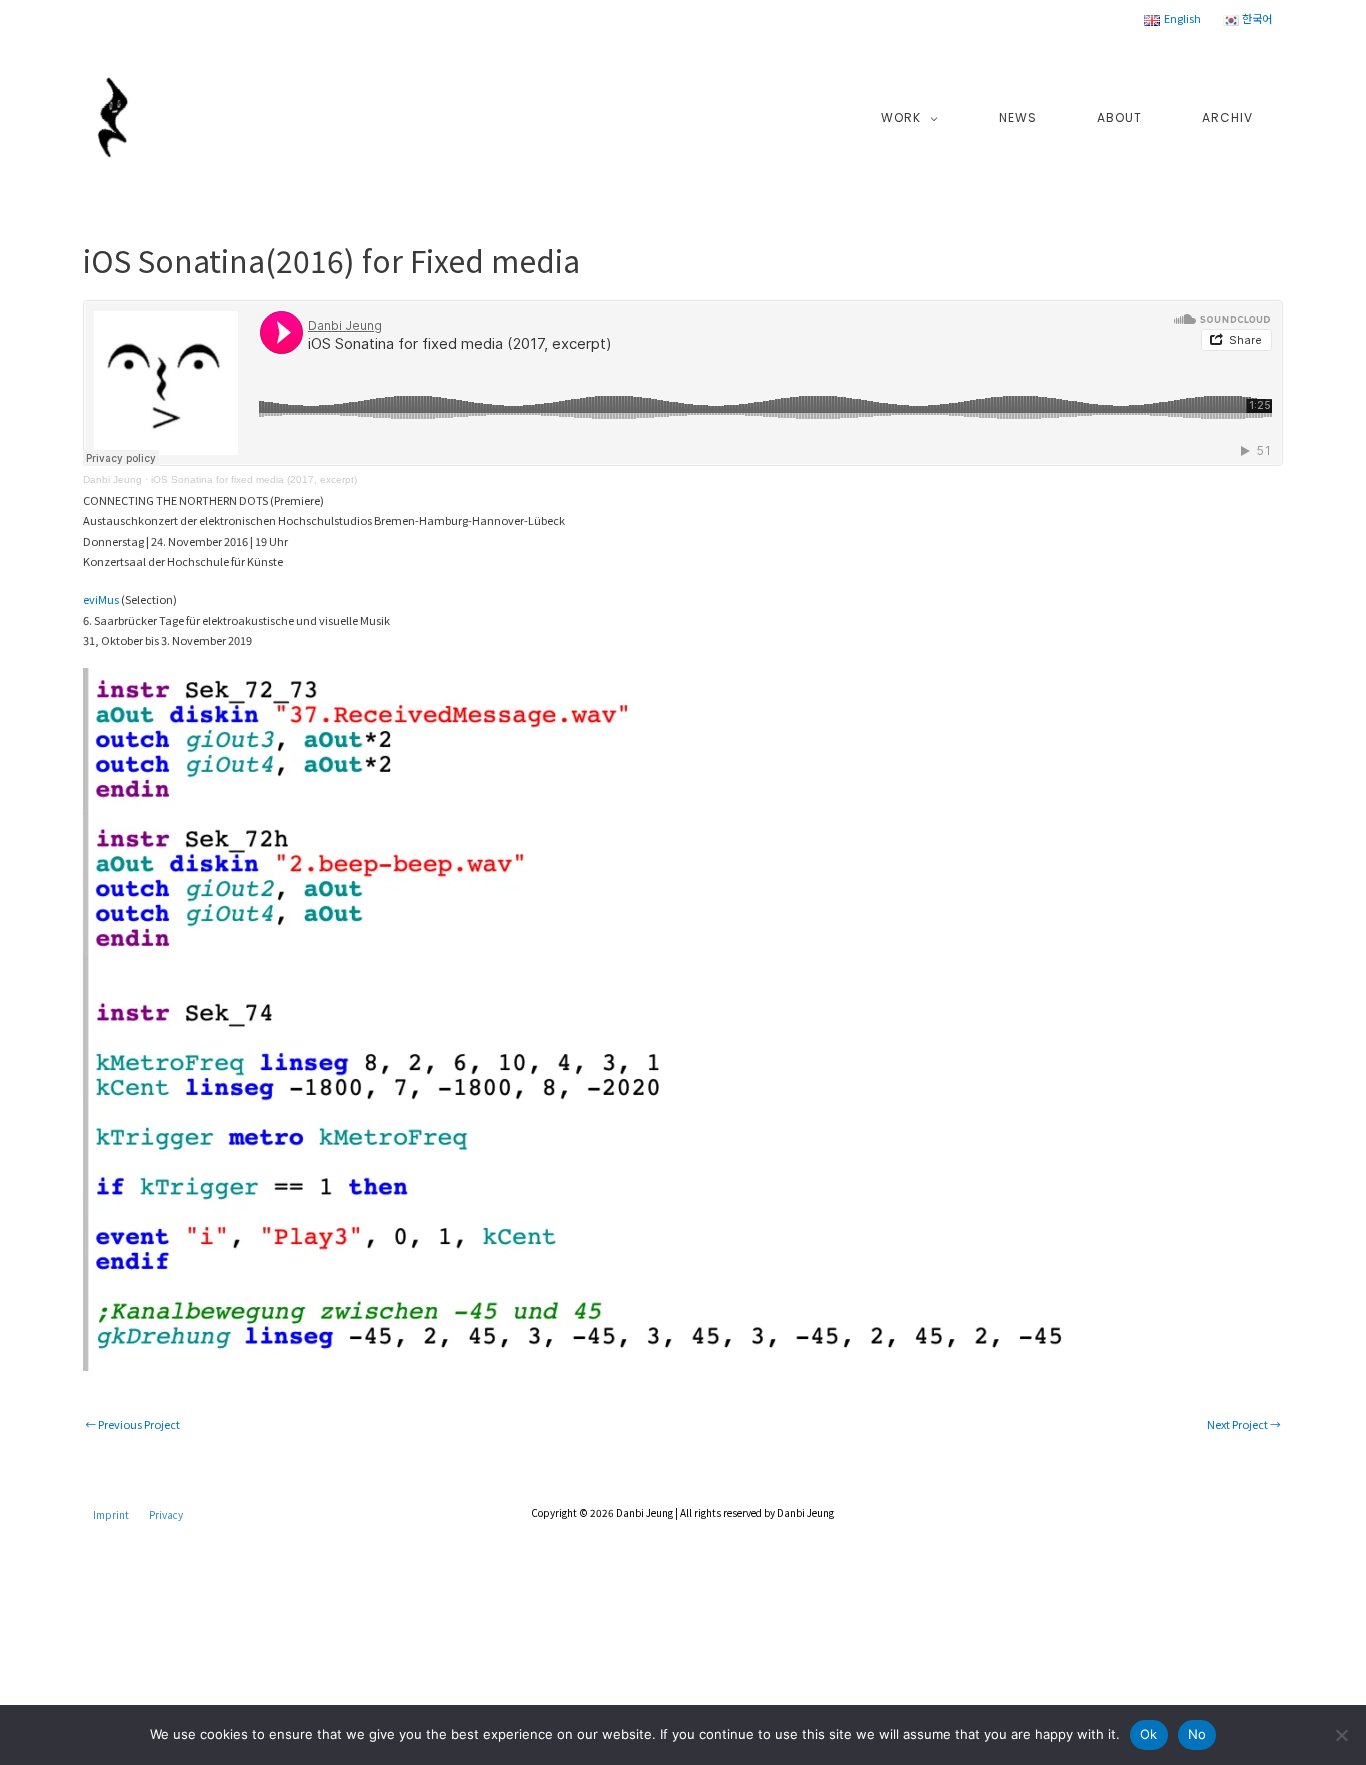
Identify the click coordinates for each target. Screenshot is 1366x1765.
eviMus (101, 599)
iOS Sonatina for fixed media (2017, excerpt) (254, 479)
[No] (1341, 1735)
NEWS (1018, 117)
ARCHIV (1227, 117)
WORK (901, 117)
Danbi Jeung (112, 479)
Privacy (166, 1514)
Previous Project (132, 1424)
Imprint (111, 1514)
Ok (1149, 1734)
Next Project (1244, 1424)
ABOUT (1119, 117)
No (1197, 1734)
